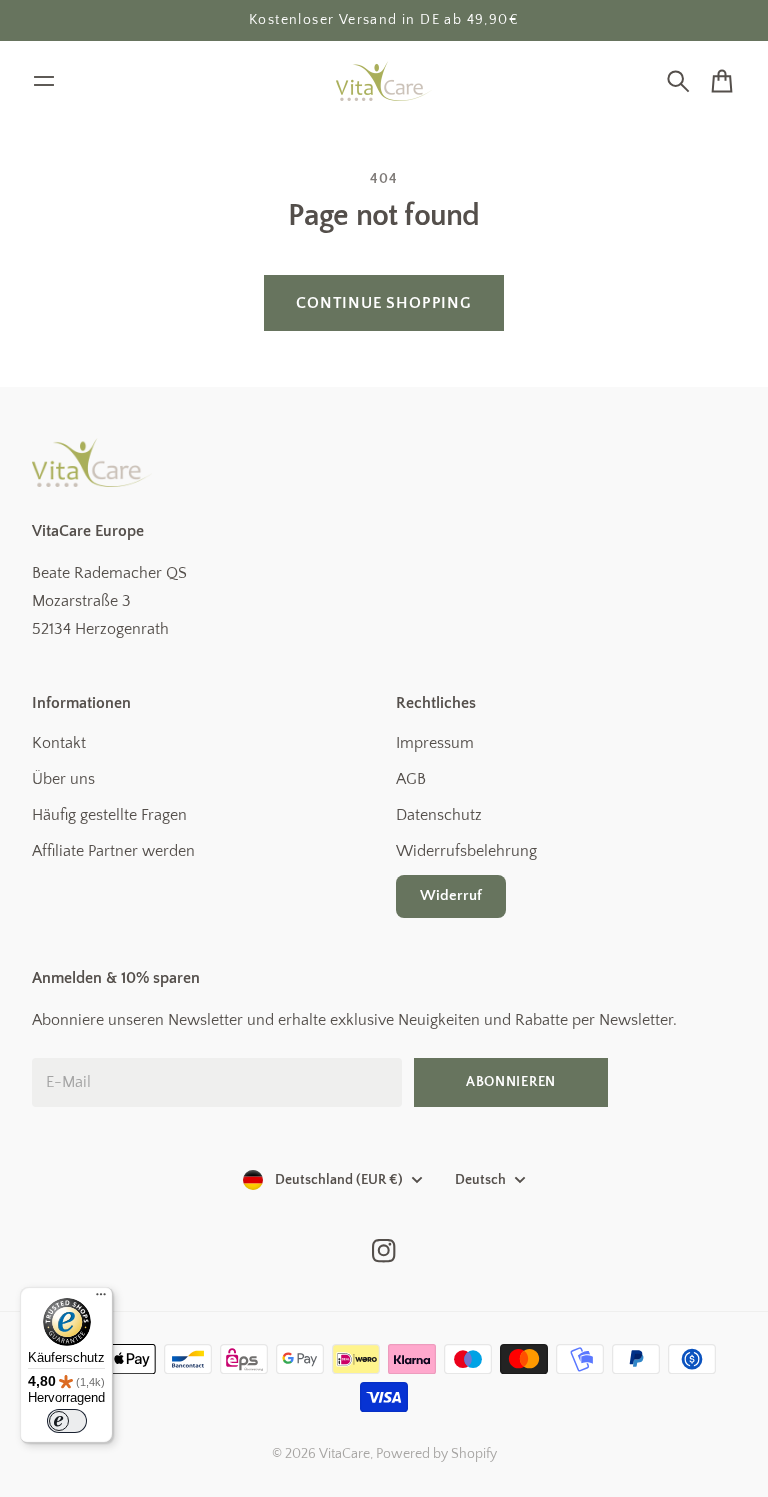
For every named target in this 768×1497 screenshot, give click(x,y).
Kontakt (59, 743)
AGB (411, 779)
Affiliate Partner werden (113, 851)
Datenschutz (439, 815)
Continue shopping (384, 303)
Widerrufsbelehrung (466, 851)
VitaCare (344, 1454)
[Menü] (101, 1299)
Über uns (63, 779)
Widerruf (451, 895)
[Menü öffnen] (44, 81)
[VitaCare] (384, 81)
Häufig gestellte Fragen (109, 815)
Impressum (435, 743)
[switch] (67, 1421)
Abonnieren (511, 1082)
